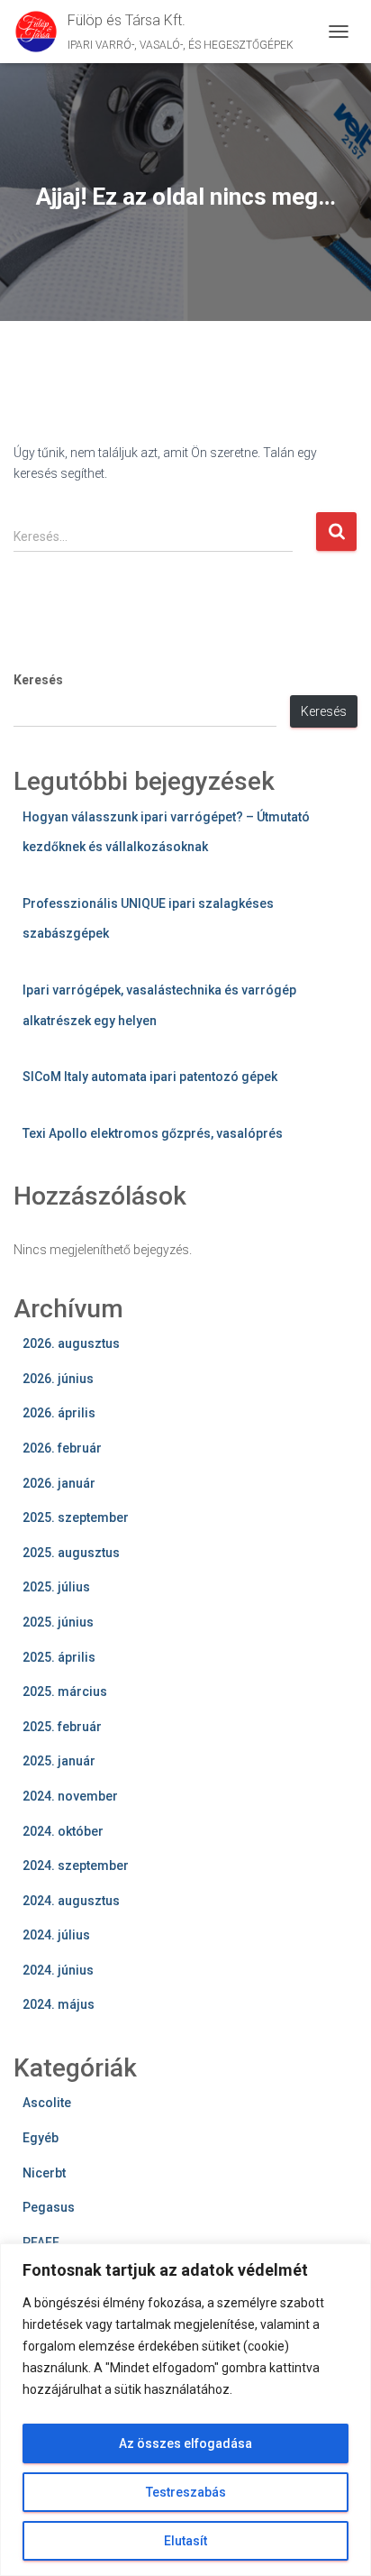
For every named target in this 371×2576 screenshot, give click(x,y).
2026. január (59, 1483)
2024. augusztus (71, 1901)
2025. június (58, 1622)
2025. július (56, 1587)
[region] (185, 2410)
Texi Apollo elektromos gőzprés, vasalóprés (153, 1133)
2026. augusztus (71, 1343)
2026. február (62, 1448)
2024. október (63, 1831)
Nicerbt (44, 2173)
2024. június (58, 1970)
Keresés (38, 680)
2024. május (59, 2004)
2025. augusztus (71, 1553)
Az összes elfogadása (185, 2443)
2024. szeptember (76, 1866)
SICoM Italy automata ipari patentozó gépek (150, 1077)
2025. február (62, 1727)
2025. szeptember (76, 1517)
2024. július (56, 1935)
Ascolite (47, 2103)
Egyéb (41, 2138)
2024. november (70, 1796)
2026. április (59, 1413)
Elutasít (185, 2541)
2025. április (59, 1657)
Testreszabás (186, 2492)
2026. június (58, 1379)
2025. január (59, 1761)
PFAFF (41, 2242)
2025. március (65, 1691)
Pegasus (49, 2207)
